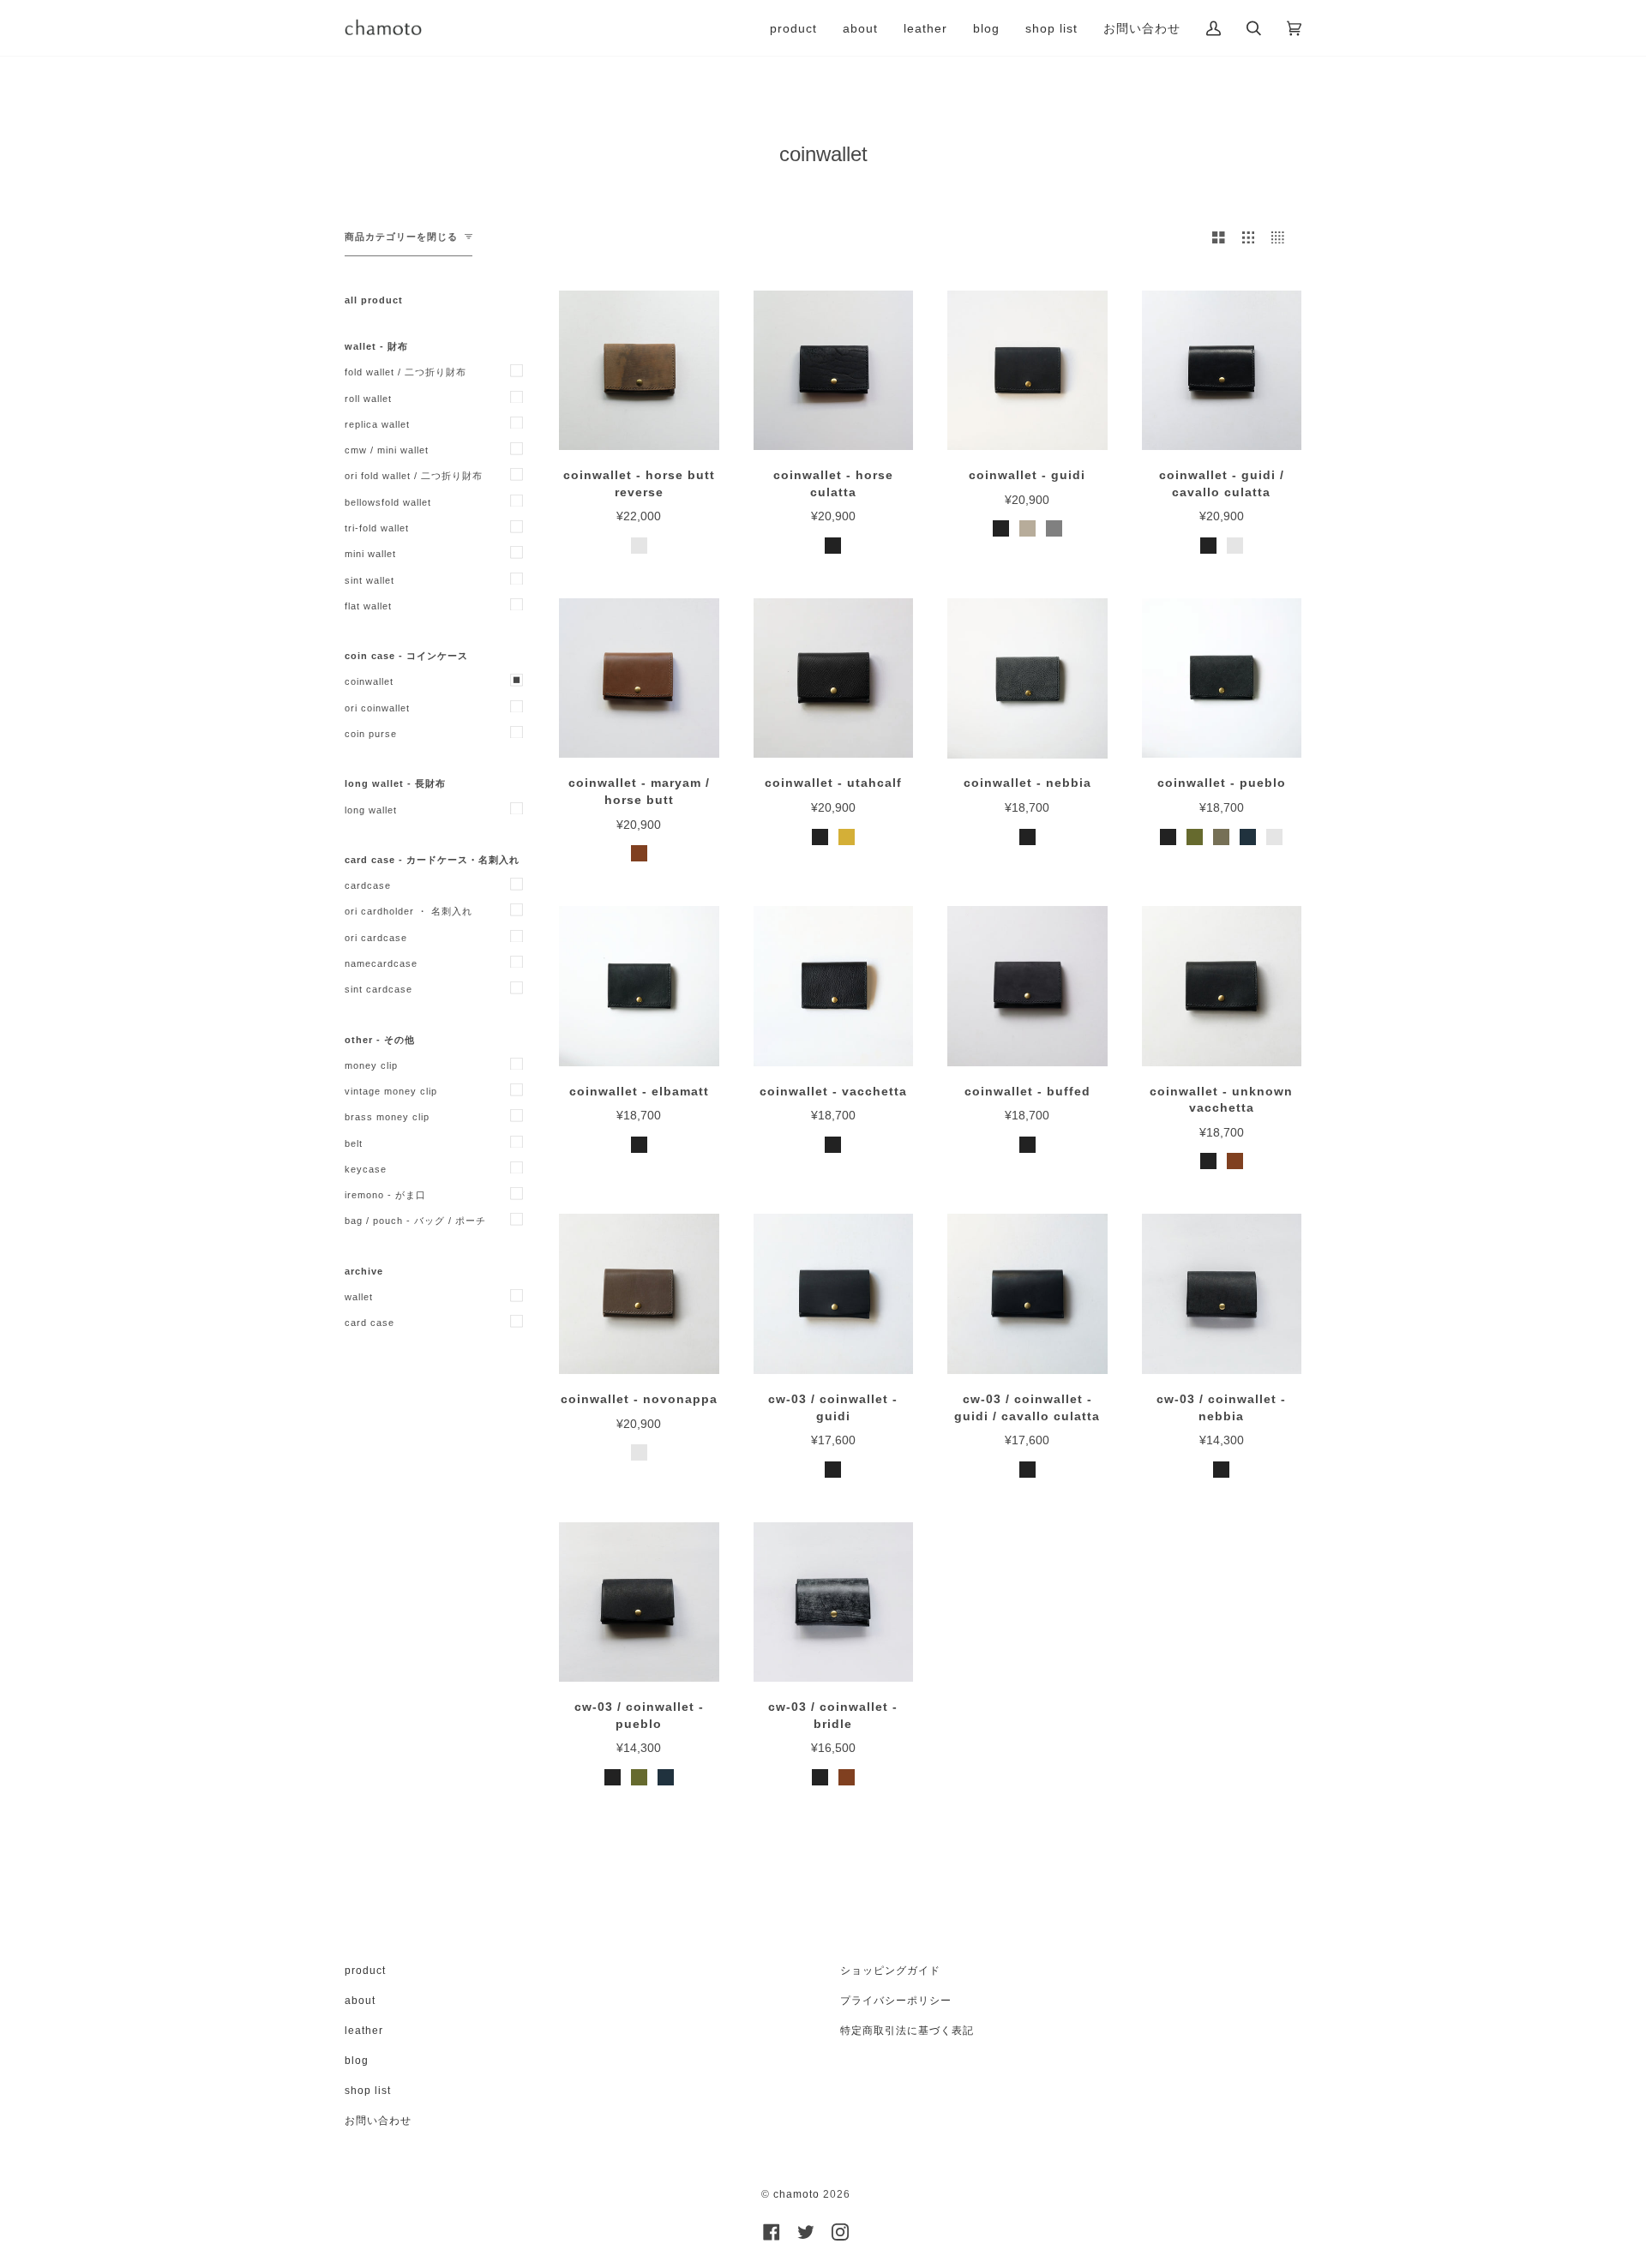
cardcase (368, 885)
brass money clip (387, 1117)
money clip (371, 1065)
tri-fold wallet (377, 528)
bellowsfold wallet (388, 502)
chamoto (796, 2194)
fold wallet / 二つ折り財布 (405, 372)
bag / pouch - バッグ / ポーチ (415, 1221)
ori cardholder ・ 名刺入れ (408, 911)
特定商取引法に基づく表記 (907, 2031)
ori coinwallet (377, 708)
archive (364, 1271)
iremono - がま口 (385, 1195)
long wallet (371, 810)
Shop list (368, 2091)
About (360, 2001)
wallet (359, 1297)
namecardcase (381, 963)
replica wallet (377, 424)
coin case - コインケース (406, 656)
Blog (357, 2061)
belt (354, 1143)
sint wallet (369, 580)
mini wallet (370, 554)
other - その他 (380, 1040)
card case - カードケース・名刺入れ (432, 860)
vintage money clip (391, 1091)
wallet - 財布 (376, 346)
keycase (366, 1169)
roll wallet (368, 399)
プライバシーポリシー (896, 2001)
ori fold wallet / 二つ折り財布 (414, 476)
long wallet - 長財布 (395, 783)
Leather (364, 2031)
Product (365, 1971)
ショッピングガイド (890, 1971)
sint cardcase (378, 989)
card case (369, 1323)
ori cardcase (376, 938)
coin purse (371, 734)
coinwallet (369, 681)
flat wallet (368, 606)
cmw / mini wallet (387, 450)
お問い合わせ (378, 2121)
